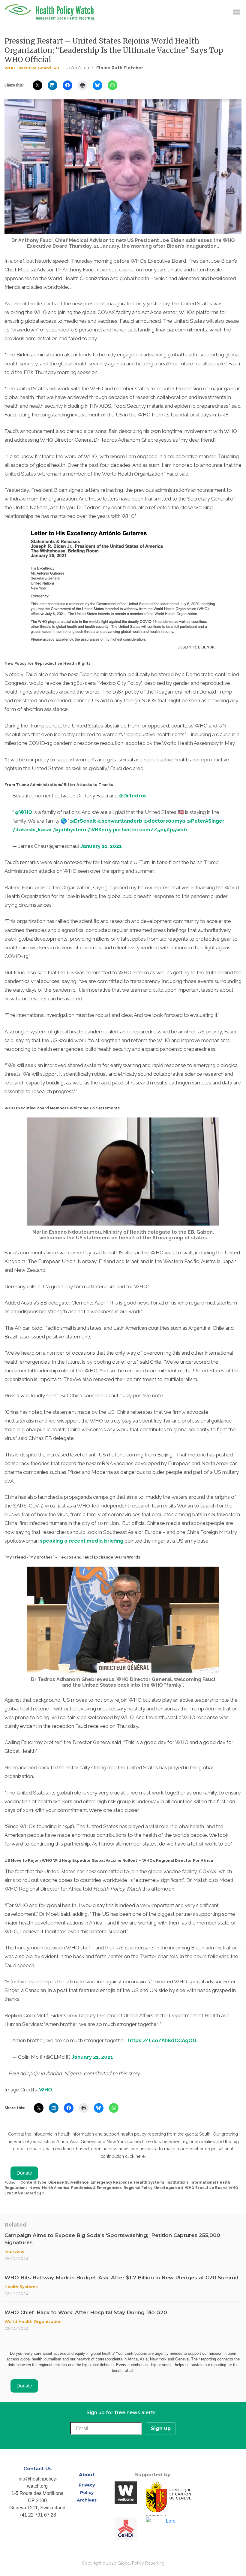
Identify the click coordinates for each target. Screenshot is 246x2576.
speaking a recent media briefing (82, 1541)
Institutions (178, 2182)
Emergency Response (111, 2182)
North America (56, 2188)
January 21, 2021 (101, 846)
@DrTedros (133, 796)
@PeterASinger (205, 821)
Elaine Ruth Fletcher (120, 68)
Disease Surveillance (69, 2182)
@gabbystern (69, 830)
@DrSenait (83, 821)
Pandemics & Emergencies (96, 2188)
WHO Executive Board (206, 2188)
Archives (87, 2500)
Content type (33, 2182)
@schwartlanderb (120, 821)
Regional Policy (138, 2188)
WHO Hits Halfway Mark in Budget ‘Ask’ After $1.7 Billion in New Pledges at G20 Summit (121, 2278)
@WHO (24, 812)
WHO (46, 2090)
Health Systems (149, 2182)
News (35, 2188)
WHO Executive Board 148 (32, 68)
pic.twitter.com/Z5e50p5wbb (150, 830)
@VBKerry (99, 830)
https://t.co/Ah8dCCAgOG (162, 2040)
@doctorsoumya (164, 821)
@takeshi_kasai (32, 830)
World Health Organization (33, 2321)
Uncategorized (169, 2188)
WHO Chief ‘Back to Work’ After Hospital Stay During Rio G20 (86, 2312)
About (87, 2475)
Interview (14, 2251)
